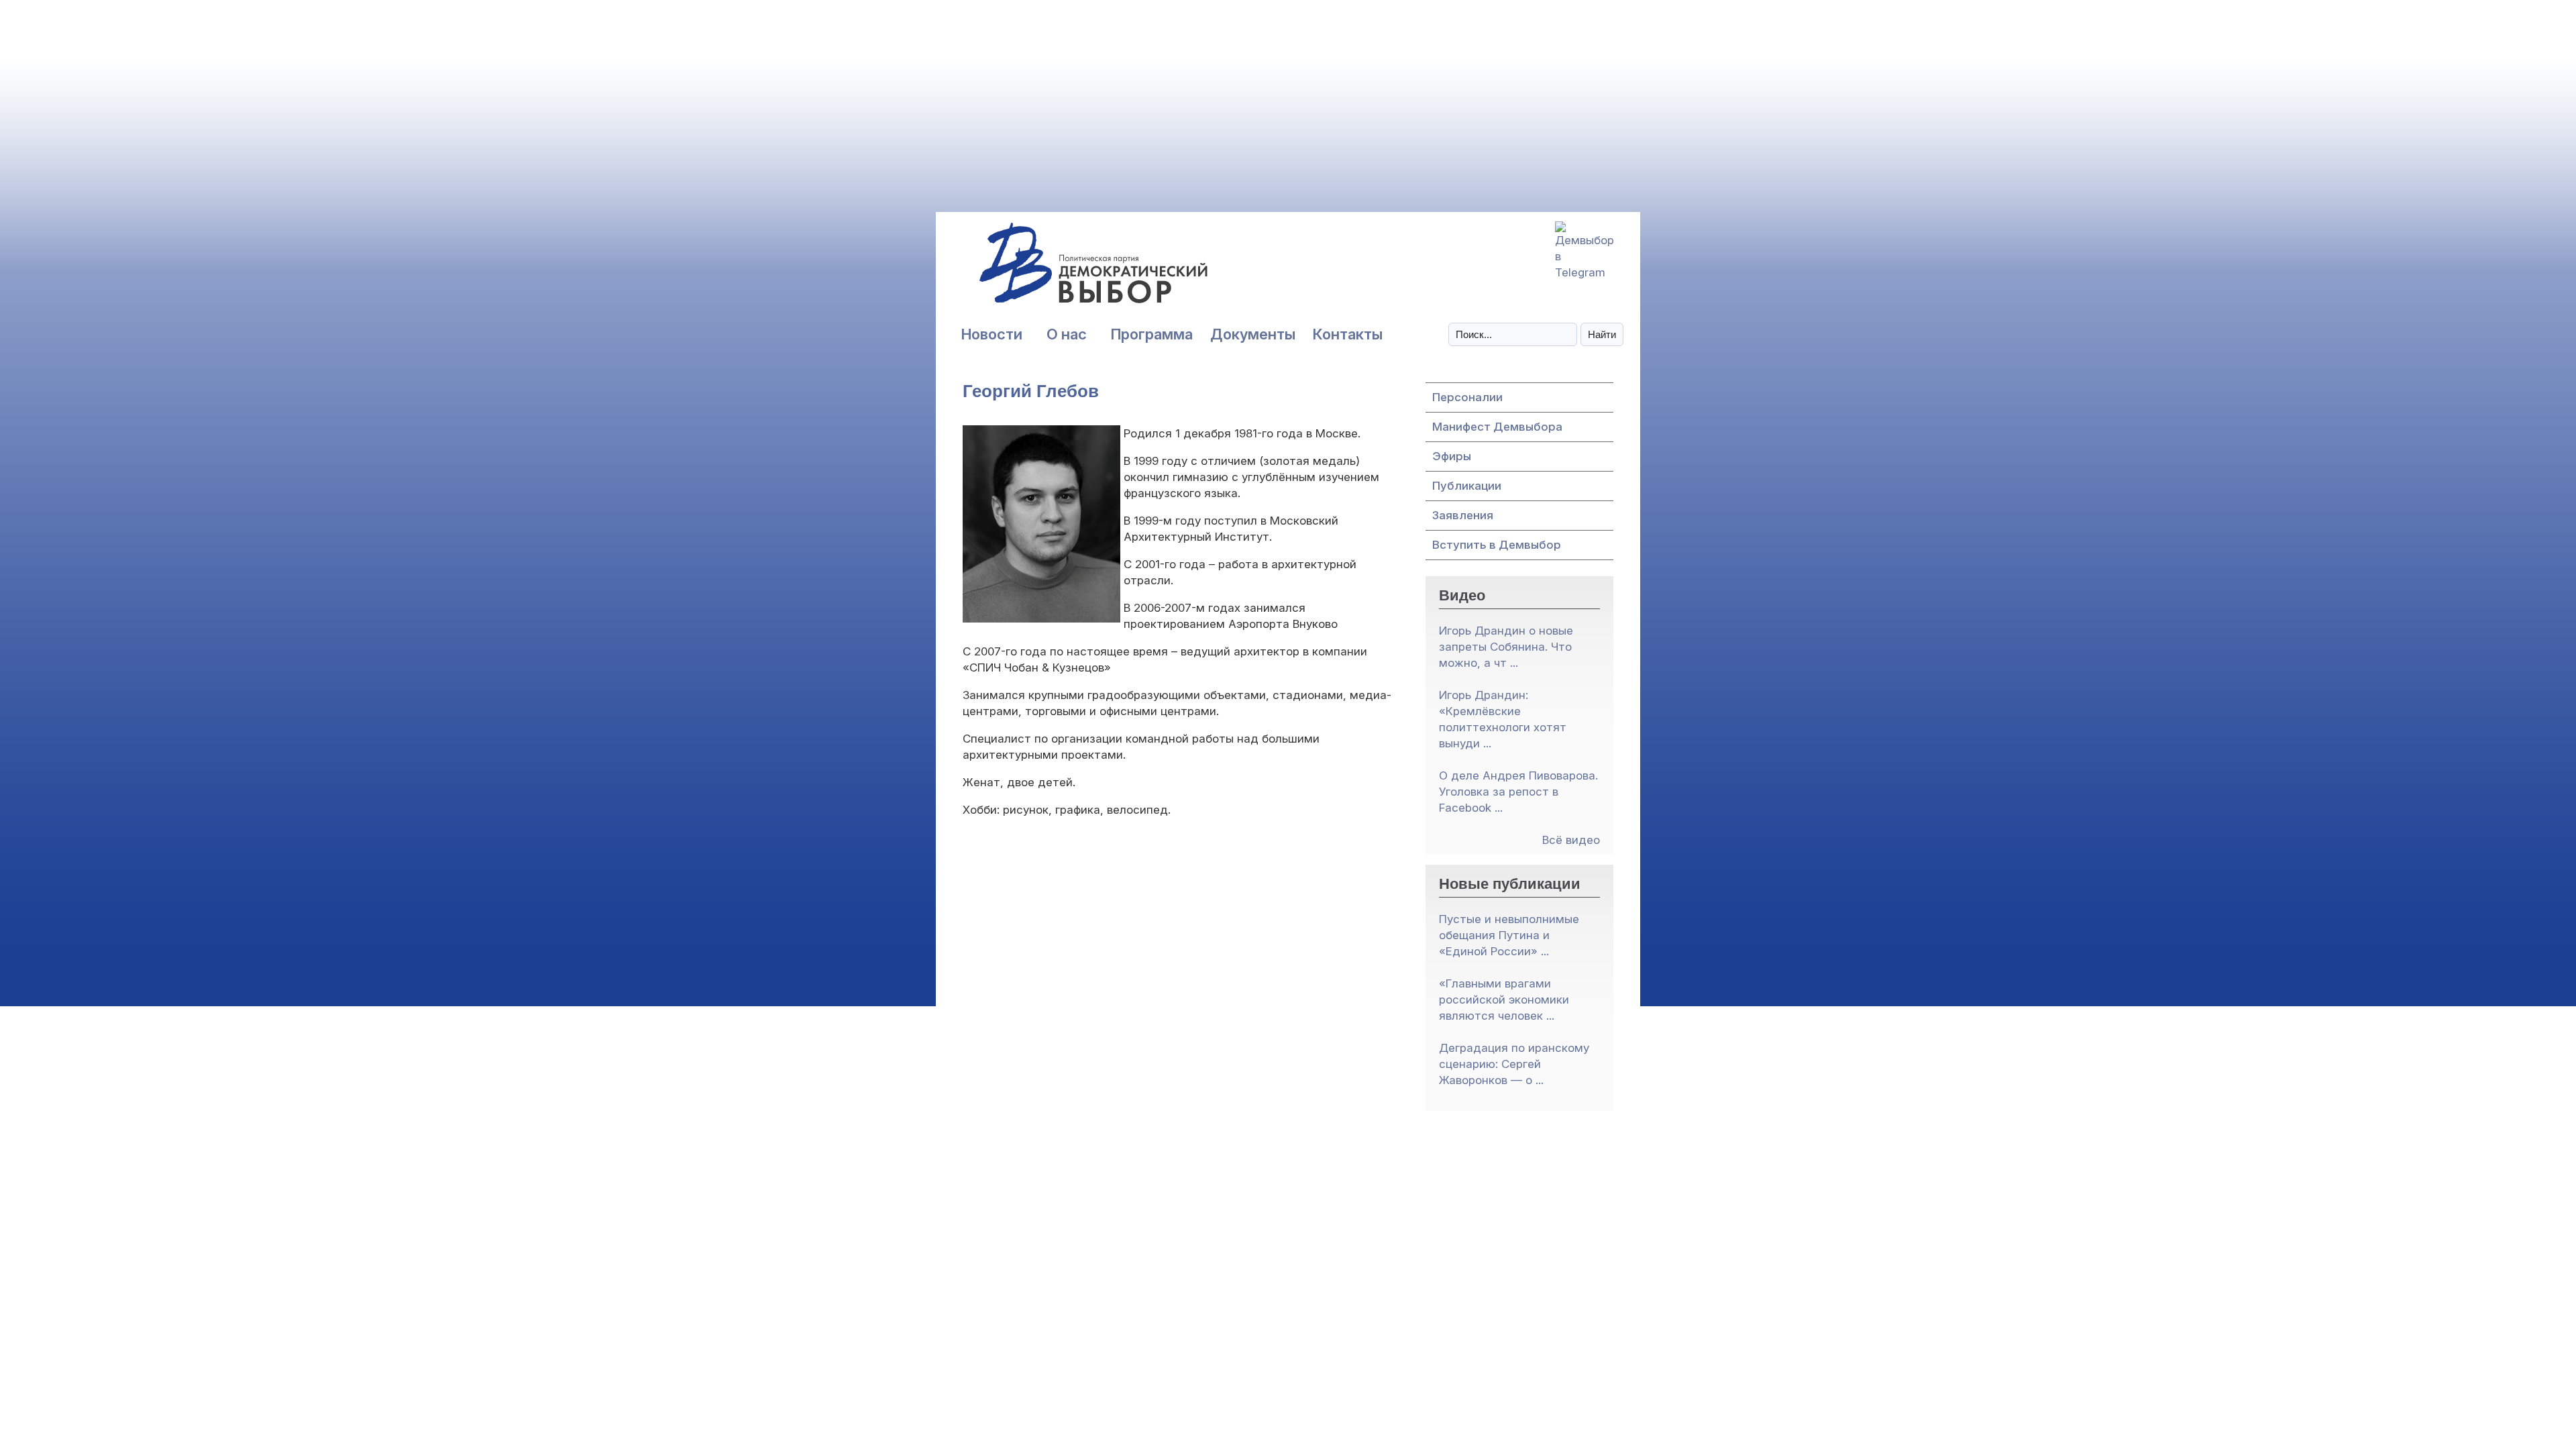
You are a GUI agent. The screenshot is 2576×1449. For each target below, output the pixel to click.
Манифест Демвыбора (1497, 427)
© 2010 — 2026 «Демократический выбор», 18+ (1288, 1202)
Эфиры (1452, 456)
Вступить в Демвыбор (1497, 545)
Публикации (1467, 486)
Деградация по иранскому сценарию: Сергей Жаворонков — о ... (1514, 1064)
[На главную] (1063, 270)
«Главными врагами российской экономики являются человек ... (1504, 1000)
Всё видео (1571, 840)
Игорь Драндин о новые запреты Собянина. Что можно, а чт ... (1506, 647)
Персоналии (1467, 397)
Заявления (1463, 515)
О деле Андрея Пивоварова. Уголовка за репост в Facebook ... (1518, 792)
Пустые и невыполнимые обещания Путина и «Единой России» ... (1509, 935)
